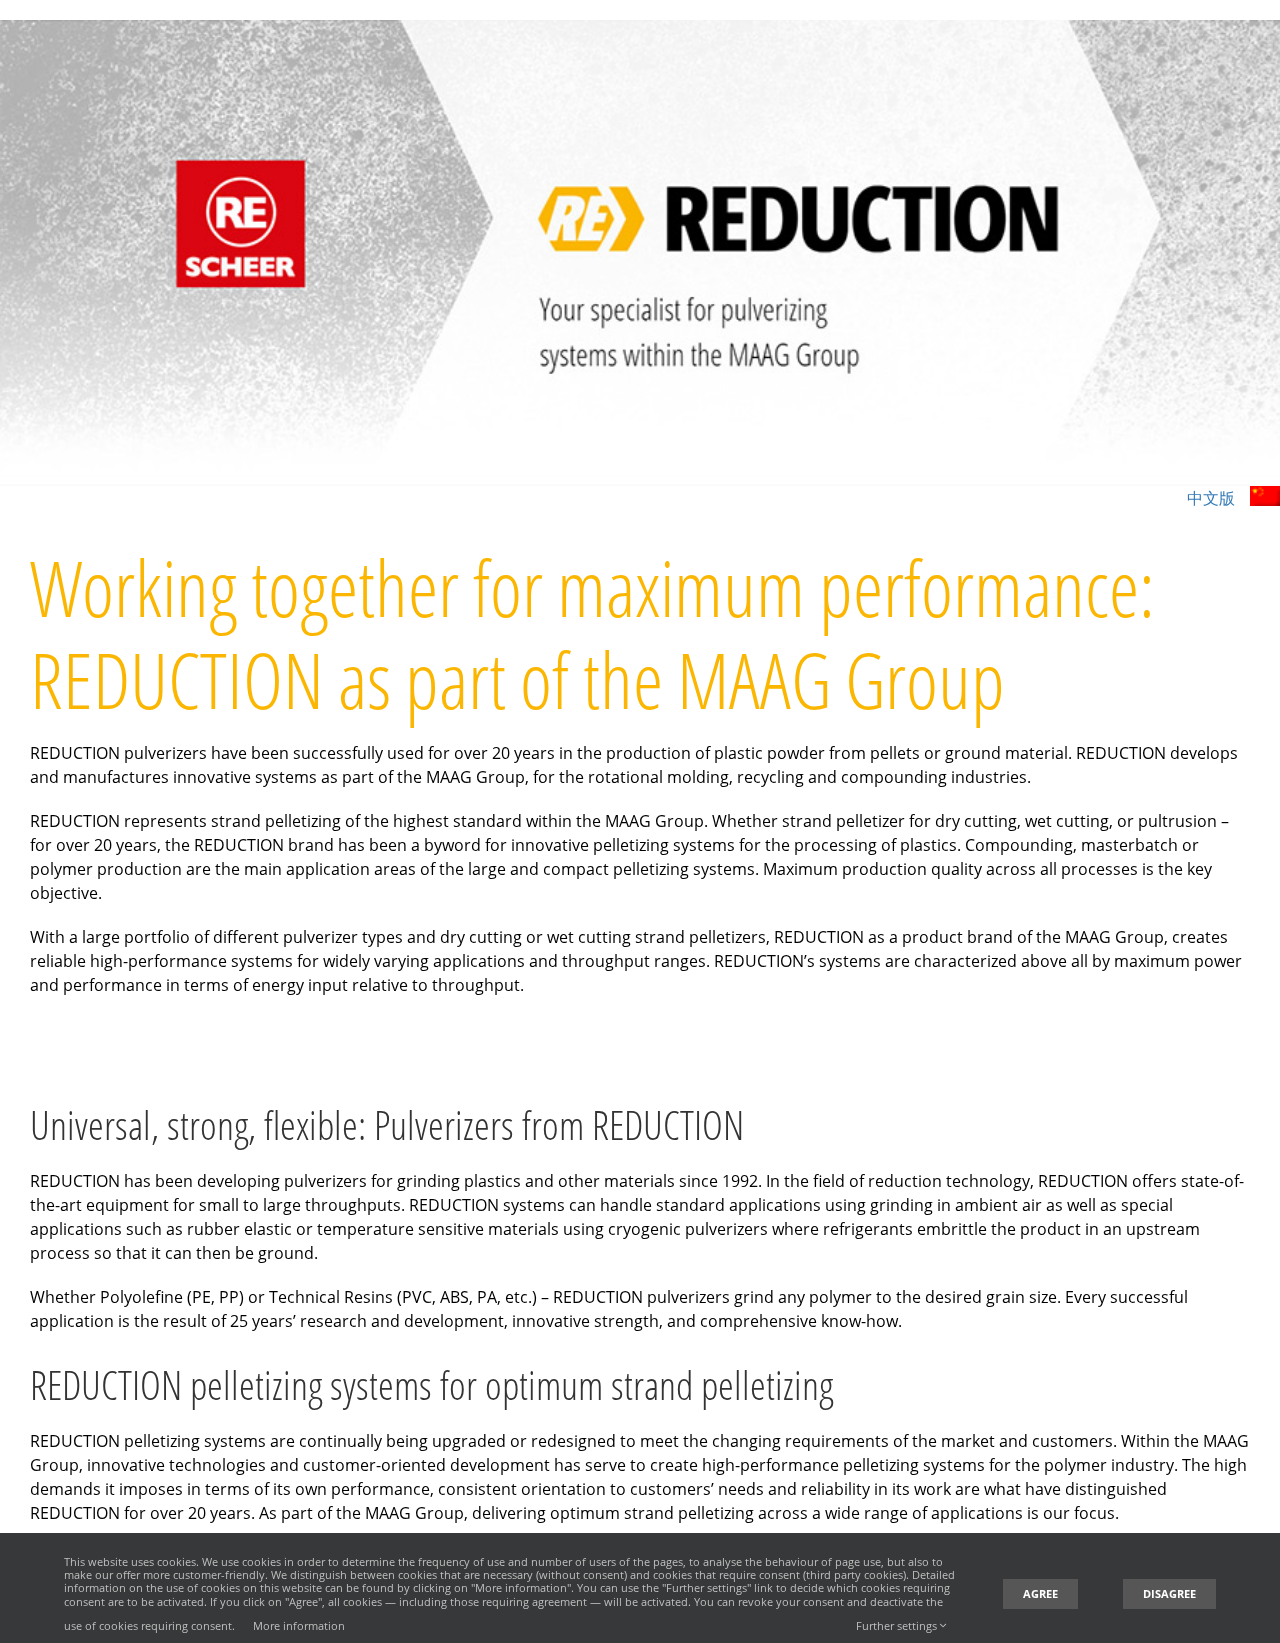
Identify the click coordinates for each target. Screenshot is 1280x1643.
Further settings (898, 1625)
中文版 (1211, 498)
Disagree (1169, 1593)
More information (299, 1625)
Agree (1040, 1593)
